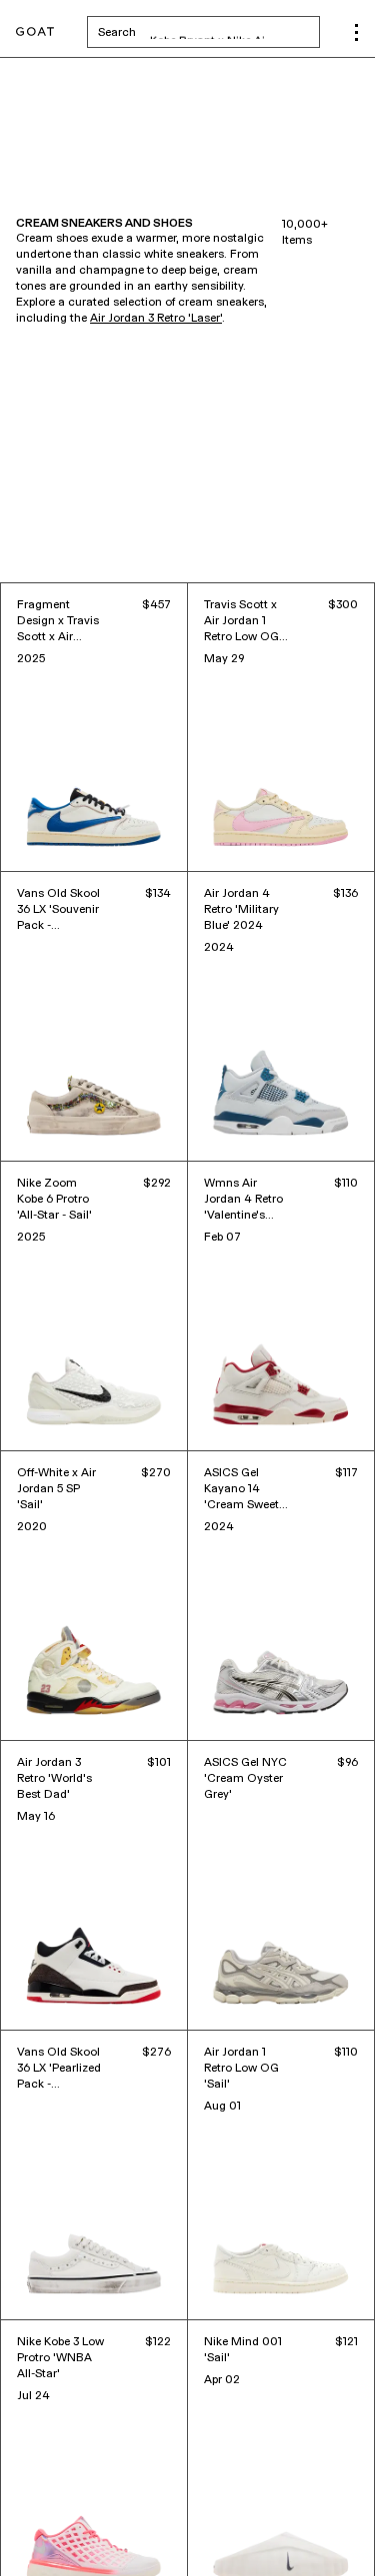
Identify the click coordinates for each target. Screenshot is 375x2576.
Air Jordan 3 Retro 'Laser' (156, 319)
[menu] (356, 32)
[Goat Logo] (35, 32)
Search (209, 32)
